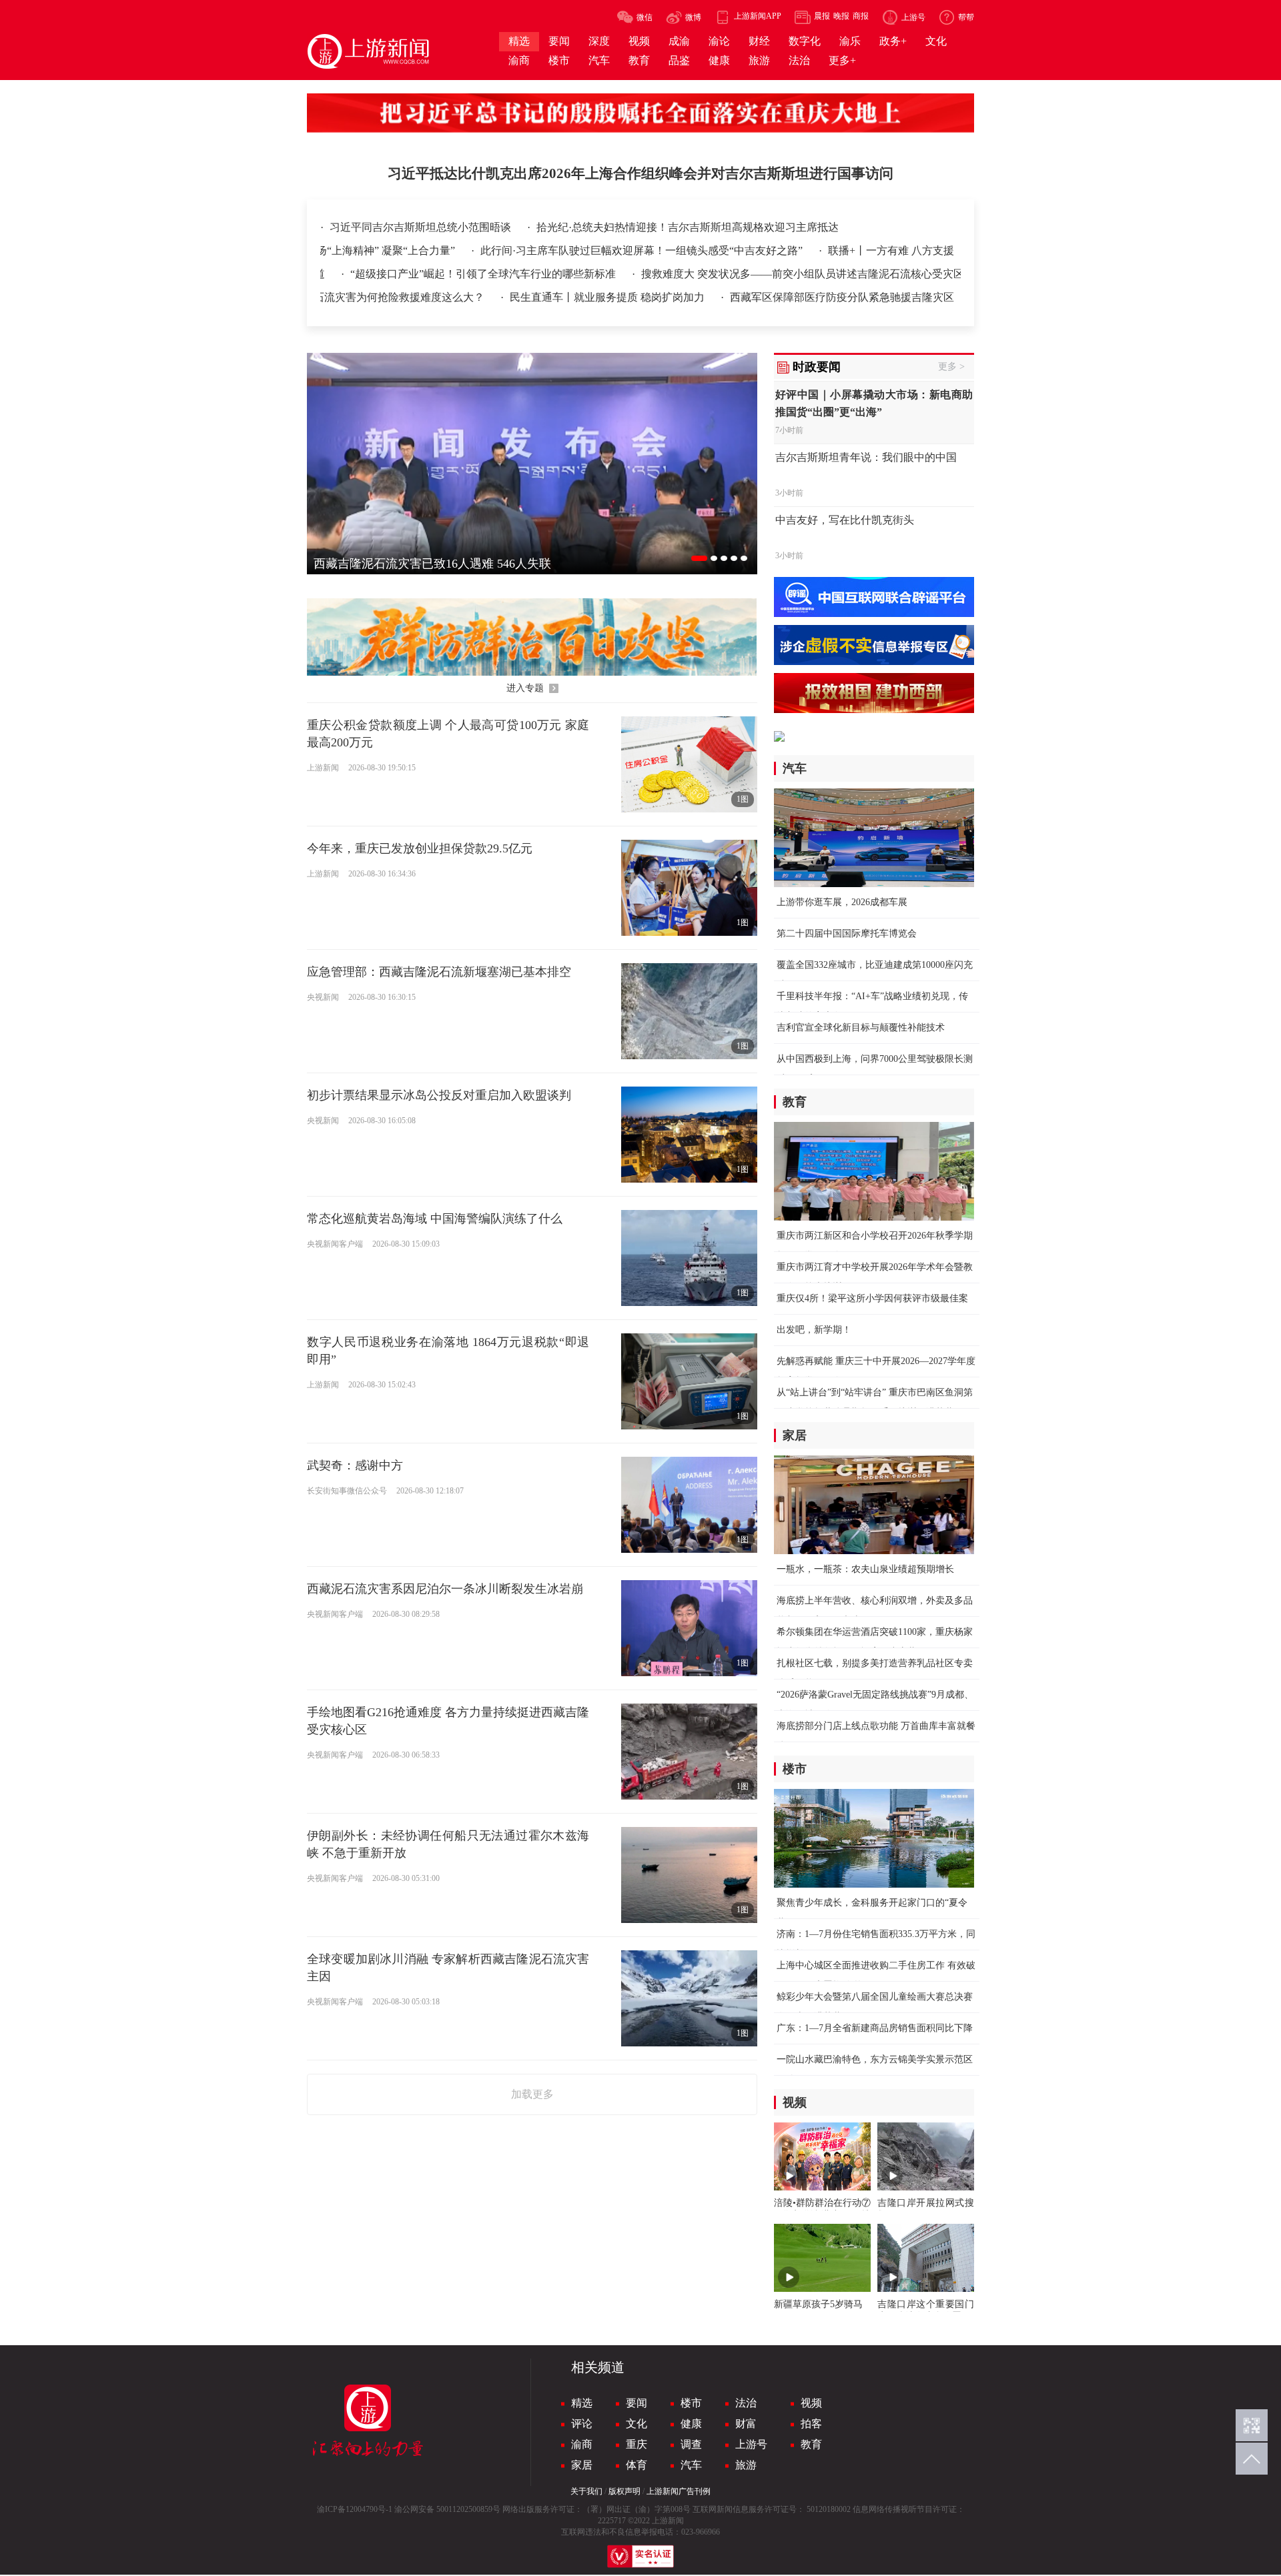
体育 (636, 2465)
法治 (746, 2403)
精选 (582, 2403)
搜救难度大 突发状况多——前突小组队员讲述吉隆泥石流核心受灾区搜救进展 (771, 274)
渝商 (582, 2444)
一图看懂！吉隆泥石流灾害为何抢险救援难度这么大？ (630, 297)
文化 (636, 2424)
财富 (746, 2424)
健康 (691, 2424)
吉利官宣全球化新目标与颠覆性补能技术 (861, 1028)
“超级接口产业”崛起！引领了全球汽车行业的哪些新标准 (432, 274)
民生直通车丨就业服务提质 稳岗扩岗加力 (881, 297)
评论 (582, 2424)
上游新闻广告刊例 (679, 2491)
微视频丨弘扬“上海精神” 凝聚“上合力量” (413, 250)
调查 (691, 2444)
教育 (811, 2444)
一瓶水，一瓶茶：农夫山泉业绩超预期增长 (865, 1569)
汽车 (691, 2465)
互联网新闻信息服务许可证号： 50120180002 (772, 2509)
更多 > (951, 367)
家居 (582, 2465)
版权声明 (624, 2491)
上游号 (751, 2444)
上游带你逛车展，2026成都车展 (842, 902)
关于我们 (586, 2491)
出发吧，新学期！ (814, 1330)
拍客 (811, 2424)
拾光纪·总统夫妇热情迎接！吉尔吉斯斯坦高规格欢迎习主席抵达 (688, 227)
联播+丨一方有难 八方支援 (944, 250)
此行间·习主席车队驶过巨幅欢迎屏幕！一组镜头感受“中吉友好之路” (696, 250)
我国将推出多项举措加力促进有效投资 (386, 297)
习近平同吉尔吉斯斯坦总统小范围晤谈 (422, 227)
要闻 (636, 2403)
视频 (811, 2403)
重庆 (636, 2444)
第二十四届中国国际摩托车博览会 (847, 933)
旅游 (746, 2465)
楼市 (691, 2403)
